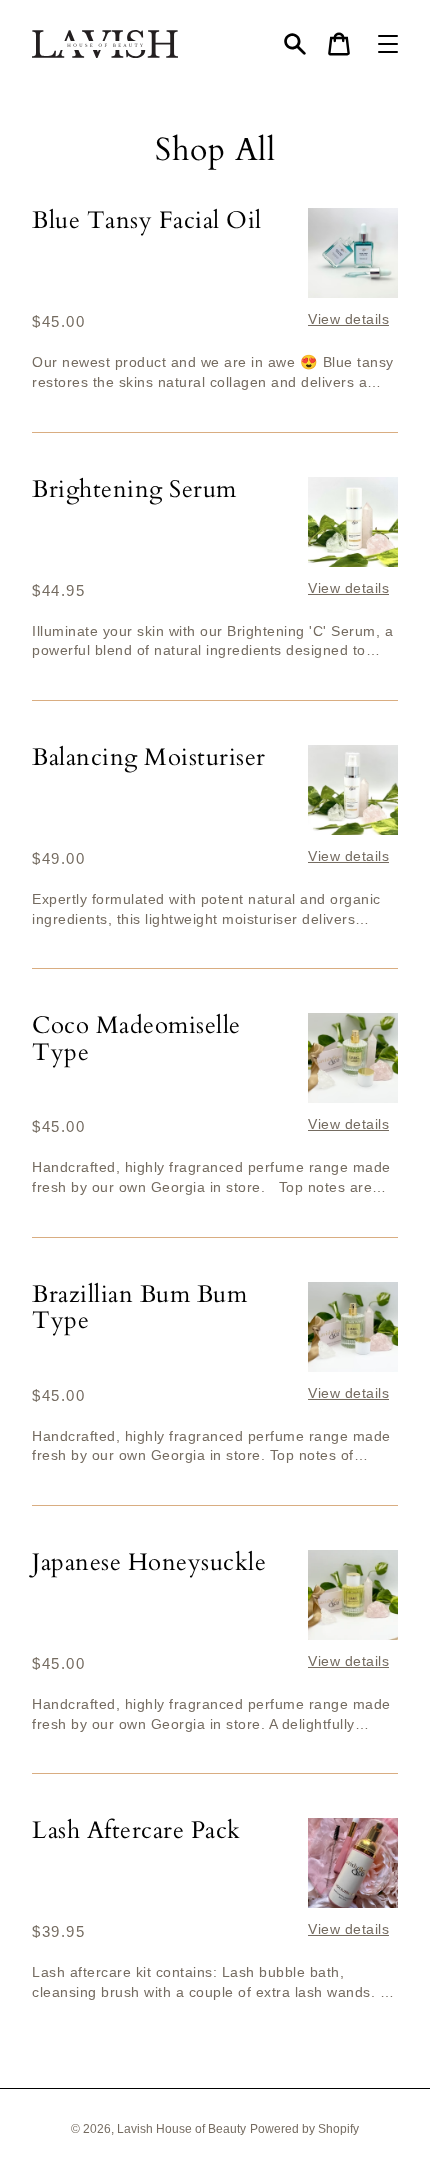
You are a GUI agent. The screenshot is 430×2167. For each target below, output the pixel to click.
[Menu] (388, 44)
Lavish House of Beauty (181, 2129)
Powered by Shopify (304, 2129)
